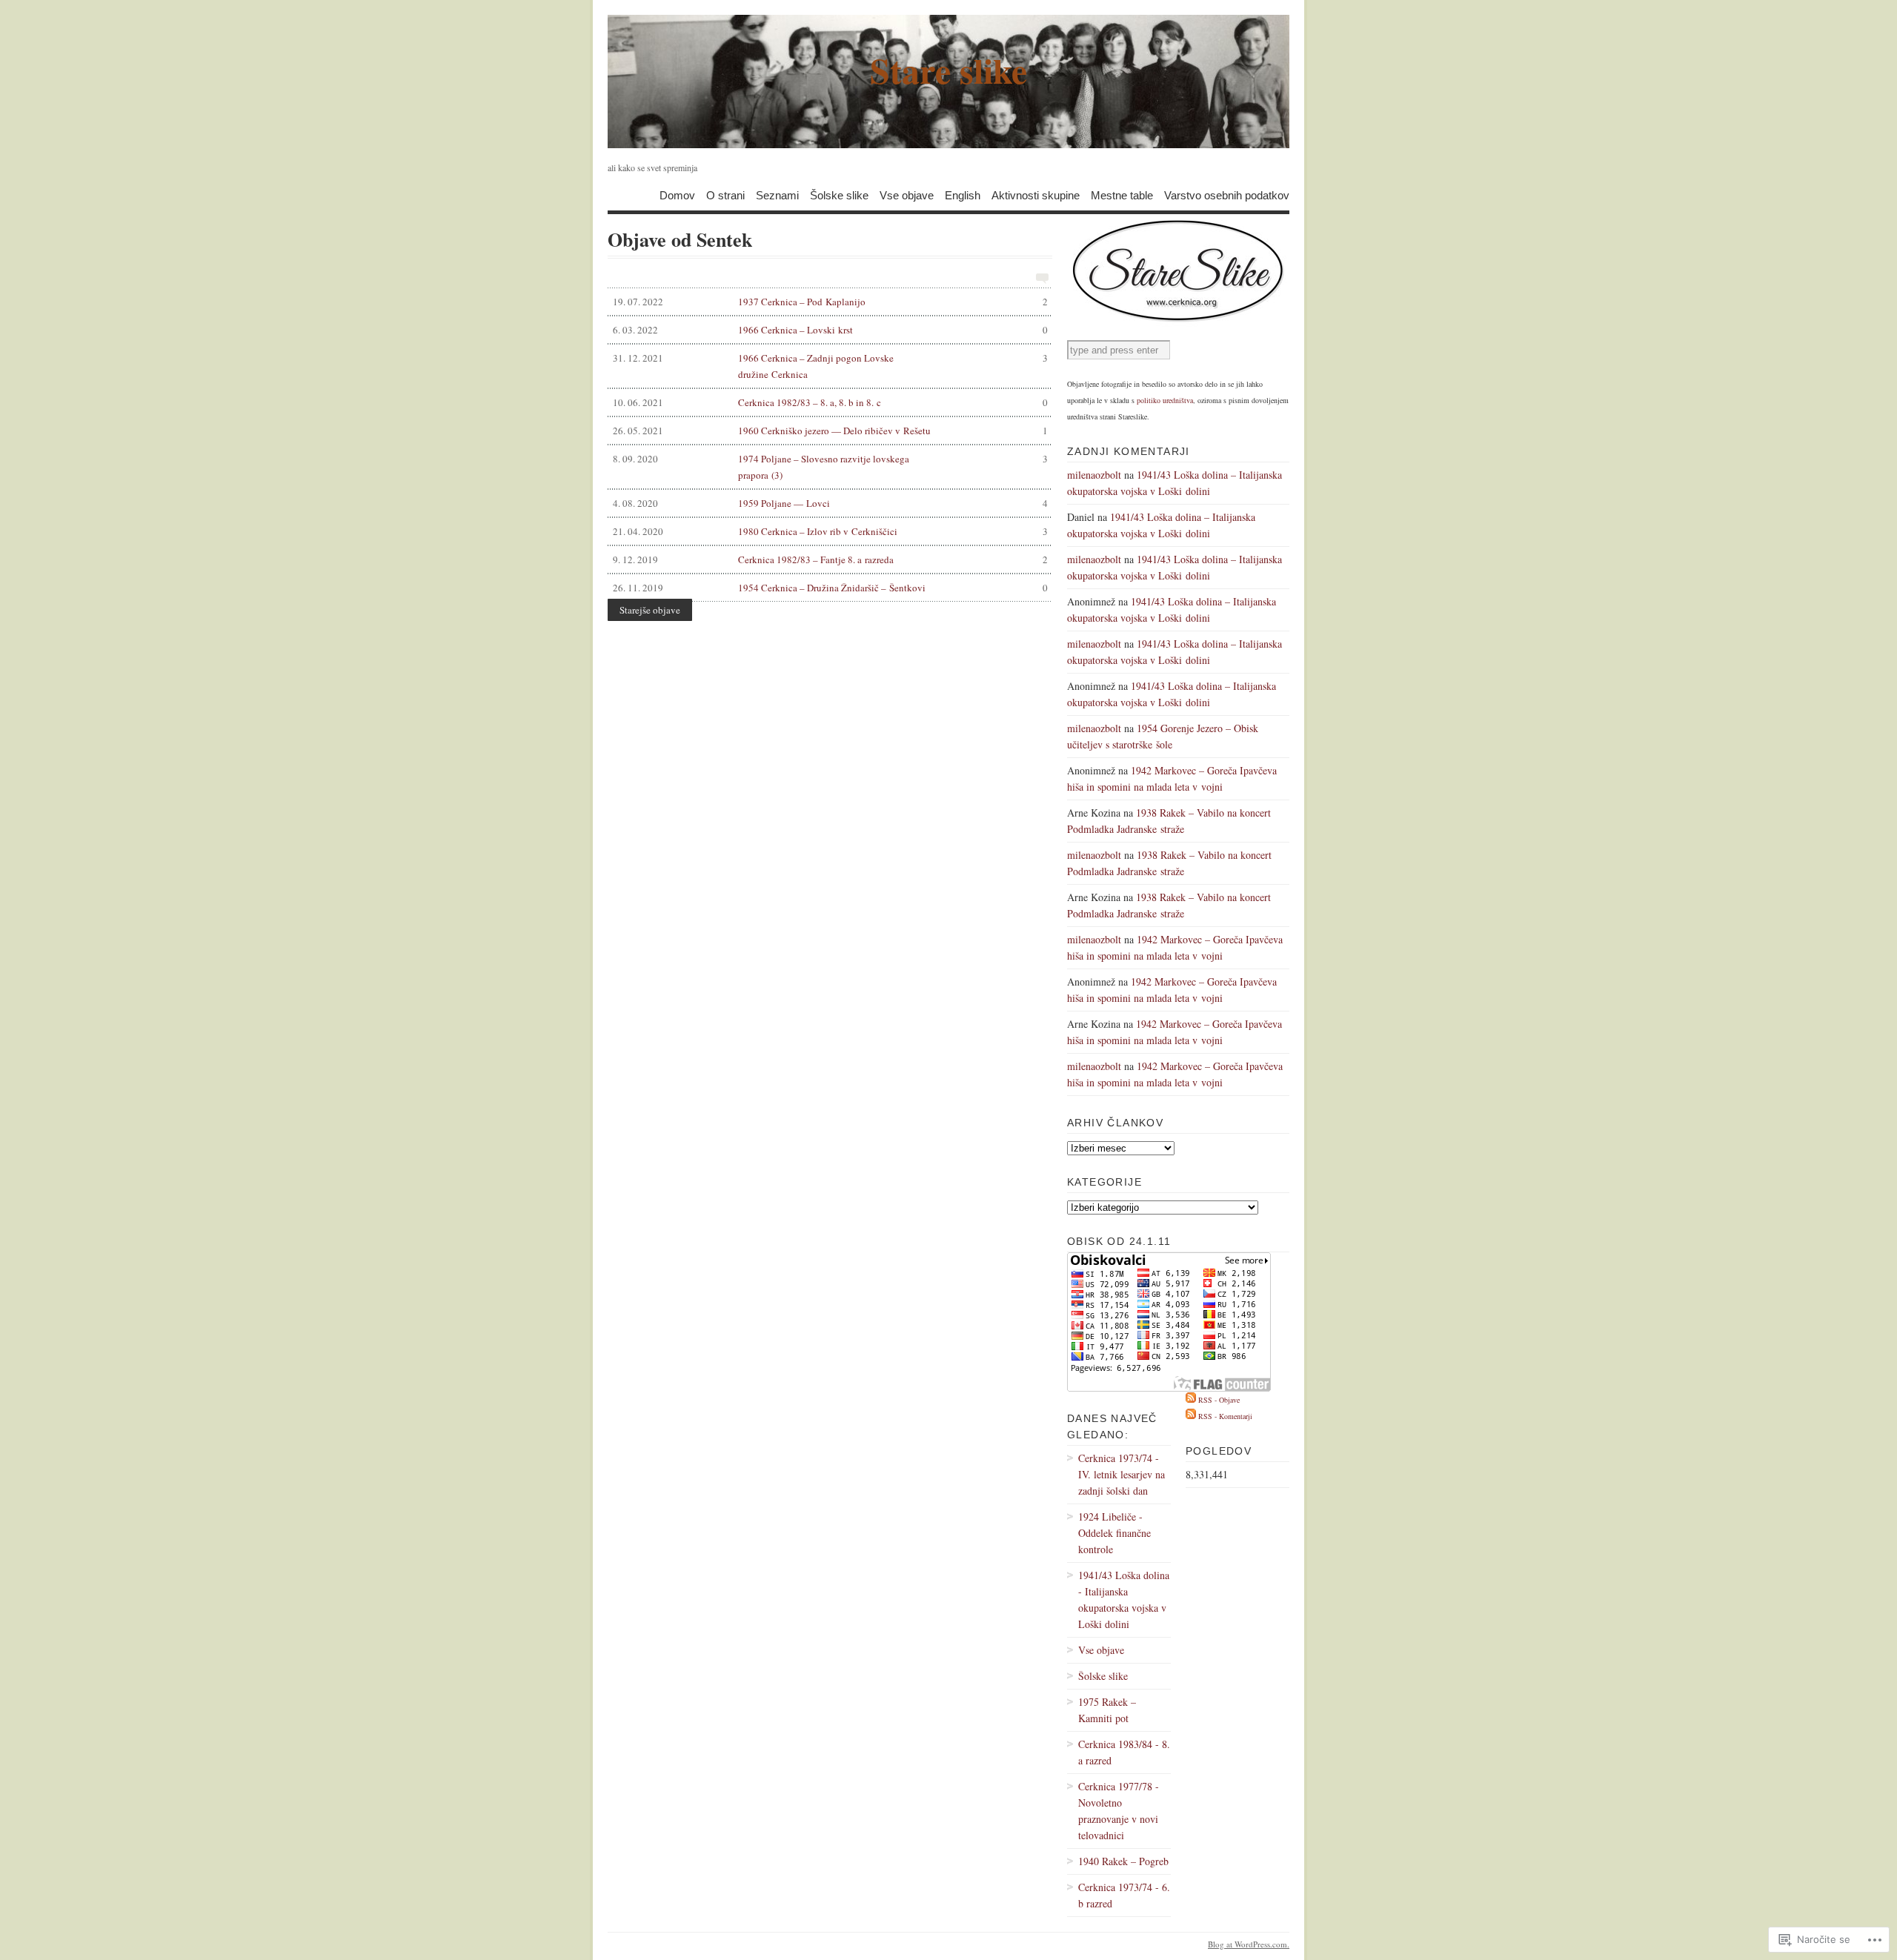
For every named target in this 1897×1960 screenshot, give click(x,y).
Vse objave (907, 195)
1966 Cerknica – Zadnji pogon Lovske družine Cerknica (830, 366)
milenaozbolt (1094, 475)
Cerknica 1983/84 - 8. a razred (1124, 1752)
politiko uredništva (1165, 400)
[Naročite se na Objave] (1191, 1400)
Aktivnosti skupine (1036, 195)
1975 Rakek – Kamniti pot (1107, 1710)
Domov (677, 195)
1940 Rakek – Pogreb (1123, 1861)
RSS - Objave (1219, 1400)
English (963, 195)
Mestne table (1122, 195)
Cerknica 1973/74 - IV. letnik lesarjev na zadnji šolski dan (1122, 1474)
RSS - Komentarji (1225, 1416)
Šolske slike (839, 195)
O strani (725, 195)
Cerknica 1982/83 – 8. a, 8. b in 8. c (830, 402)
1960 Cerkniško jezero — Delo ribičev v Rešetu (830, 431)
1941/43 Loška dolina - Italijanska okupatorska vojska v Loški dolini (1124, 1599)
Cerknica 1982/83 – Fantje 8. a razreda (830, 559)
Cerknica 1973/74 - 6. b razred (1124, 1895)
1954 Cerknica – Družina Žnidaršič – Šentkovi (830, 588)
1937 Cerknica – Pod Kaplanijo (830, 302)
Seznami (777, 195)
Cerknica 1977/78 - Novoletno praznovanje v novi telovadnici (1119, 1811)
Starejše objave (650, 610)
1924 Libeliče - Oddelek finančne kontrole (1114, 1533)
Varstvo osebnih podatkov (1227, 195)
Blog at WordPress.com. (1249, 1944)
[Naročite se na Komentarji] (1191, 1416)
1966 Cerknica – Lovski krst (830, 330)
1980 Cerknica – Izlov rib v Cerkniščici (830, 531)
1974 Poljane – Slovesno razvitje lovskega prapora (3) (830, 467)
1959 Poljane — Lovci (830, 503)
